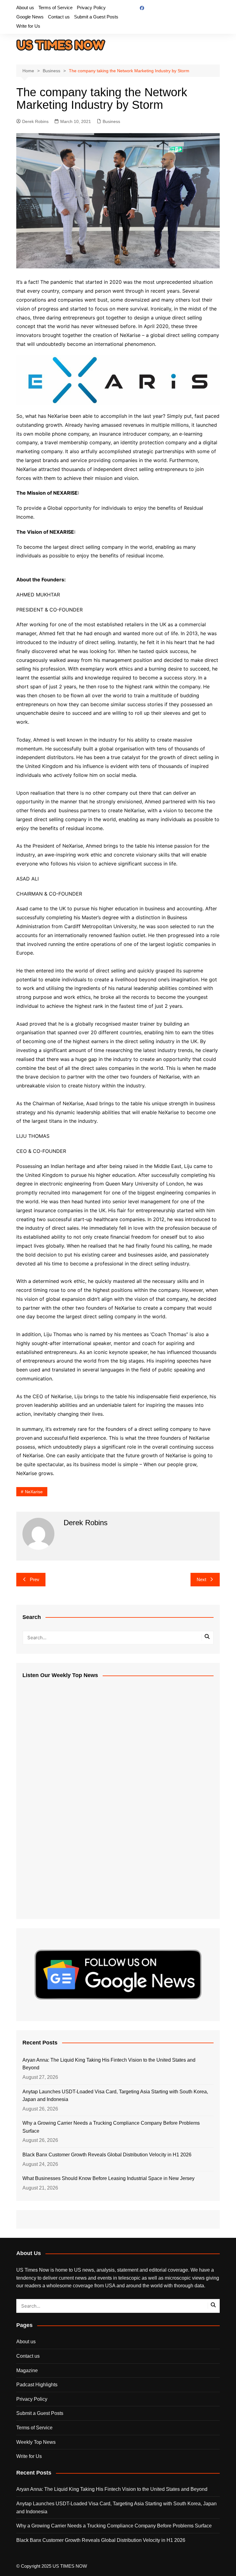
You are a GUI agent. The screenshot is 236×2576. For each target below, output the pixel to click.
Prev (35, 1579)
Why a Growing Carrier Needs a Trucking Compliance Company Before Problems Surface (111, 2127)
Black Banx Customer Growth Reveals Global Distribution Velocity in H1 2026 (107, 2155)
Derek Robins (35, 121)
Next (201, 1579)
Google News (30, 17)
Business (111, 121)
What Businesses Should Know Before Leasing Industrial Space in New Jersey (108, 2178)
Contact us (59, 17)
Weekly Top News (36, 2442)
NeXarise (34, 1492)
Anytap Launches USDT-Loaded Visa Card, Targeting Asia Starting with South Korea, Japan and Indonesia (115, 2096)
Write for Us (28, 26)
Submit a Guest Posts (96, 17)
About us (25, 8)
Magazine (27, 2370)
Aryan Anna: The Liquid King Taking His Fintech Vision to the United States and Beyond (109, 2064)
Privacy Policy (91, 8)
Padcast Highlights (37, 2385)
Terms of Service (55, 8)
